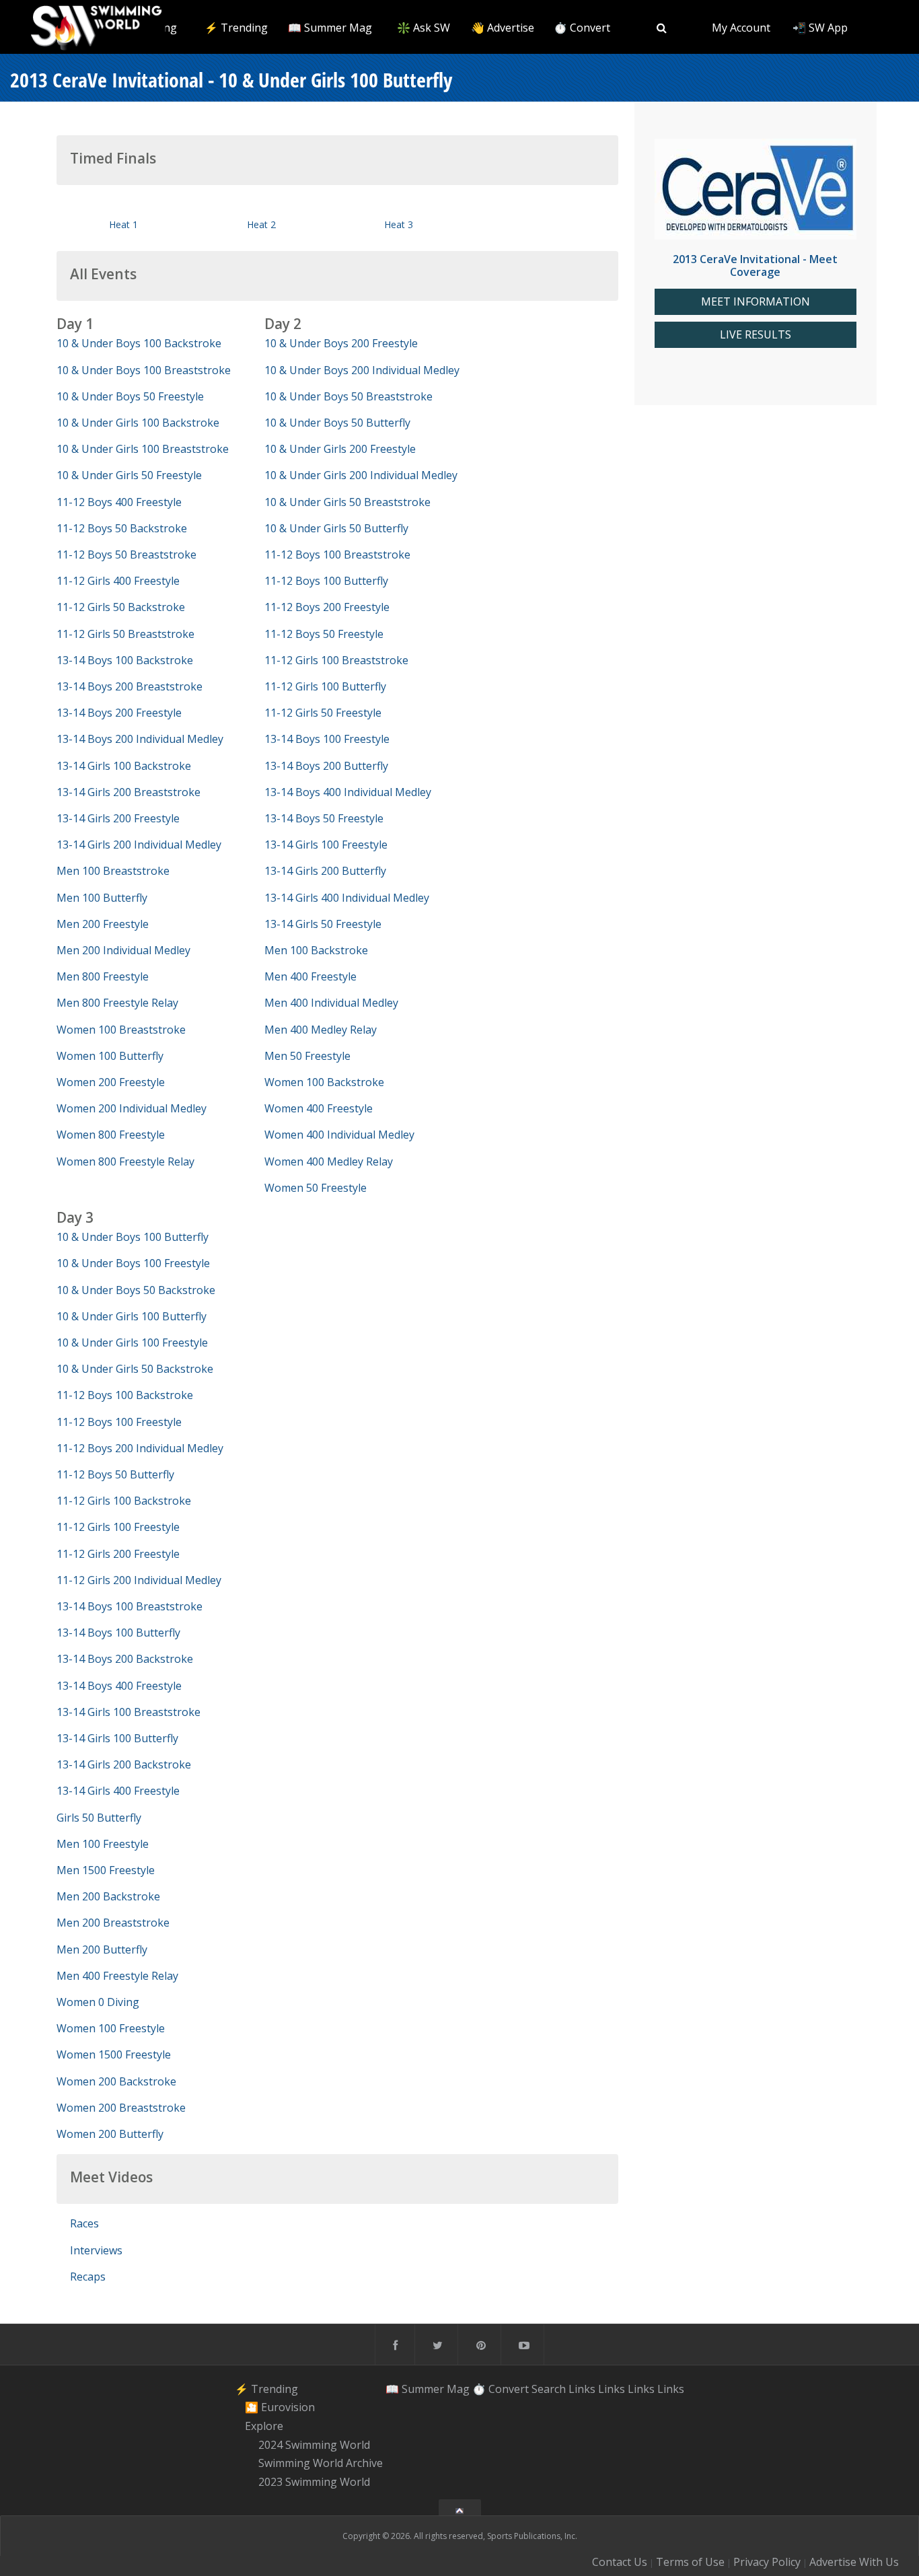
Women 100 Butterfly (110, 1056)
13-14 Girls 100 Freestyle (326, 845)
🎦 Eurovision (280, 2407)
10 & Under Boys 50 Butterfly (337, 423)
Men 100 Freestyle (103, 1844)
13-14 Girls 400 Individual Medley (347, 898)
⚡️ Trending (236, 28)
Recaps (88, 2277)
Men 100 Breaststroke (113, 871)
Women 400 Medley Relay (329, 1161)
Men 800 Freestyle (103, 976)
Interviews (96, 2250)
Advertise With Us (854, 2562)
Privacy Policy (767, 2562)
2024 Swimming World (314, 2445)
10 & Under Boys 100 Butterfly (133, 1237)
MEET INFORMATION (756, 302)
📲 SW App (820, 28)
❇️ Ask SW (424, 28)
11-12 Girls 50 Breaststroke (125, 634)
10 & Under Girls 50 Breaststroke (347, 502)
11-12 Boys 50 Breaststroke (126, 554)
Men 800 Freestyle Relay (117, 1003)
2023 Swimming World (314, 2482)
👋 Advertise (503, 28)
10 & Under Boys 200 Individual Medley (362, 370)
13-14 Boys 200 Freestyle (119, 713)
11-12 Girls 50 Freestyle (323, 713)
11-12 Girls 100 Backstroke (124, 1501)
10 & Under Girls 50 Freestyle (129, 475)
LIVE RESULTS (756, 335)
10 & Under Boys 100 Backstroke (139, 343)
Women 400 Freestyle (319, 1108)
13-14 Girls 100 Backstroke (124, 766)
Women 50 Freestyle (316, 1188)
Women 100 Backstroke (324, 1082)
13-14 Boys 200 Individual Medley (140, 739)
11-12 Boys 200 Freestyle (327, 607)
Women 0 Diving (98, 2002)
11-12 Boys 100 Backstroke (125, 1395)
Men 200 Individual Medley (123, 950)
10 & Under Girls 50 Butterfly (336, 528)
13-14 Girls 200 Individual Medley (139, 845)
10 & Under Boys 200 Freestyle (341, 343)
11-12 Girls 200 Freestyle (118, 1554)
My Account (741, 28)
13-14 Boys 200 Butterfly (326, 766)
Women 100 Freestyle (111, 2028)
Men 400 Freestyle (310, 976)
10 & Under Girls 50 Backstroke (135, 1369)
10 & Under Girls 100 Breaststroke (143, 449)
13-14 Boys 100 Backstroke (125, 660)
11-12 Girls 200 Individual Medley (139, 1580)
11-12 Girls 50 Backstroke (121, 607)
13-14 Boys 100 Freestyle (327, 739)
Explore (264, 2426)
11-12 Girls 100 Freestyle (118, 1527)
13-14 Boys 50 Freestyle (324, 818)
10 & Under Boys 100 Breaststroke (144, 370)
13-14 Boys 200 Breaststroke (130, 686)
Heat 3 (399, 224)
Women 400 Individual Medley (339, 1135)
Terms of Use (690, 2562)
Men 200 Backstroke (108, 1896)
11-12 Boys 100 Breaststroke (337, 554)
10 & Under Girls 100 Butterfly (132, 1316)
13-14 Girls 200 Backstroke (124, 1764)
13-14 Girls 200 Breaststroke (128, 792)
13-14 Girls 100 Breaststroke (128, 1712)
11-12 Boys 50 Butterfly (115, 1474)
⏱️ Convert (582, 28)
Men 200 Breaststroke (113, 1923)
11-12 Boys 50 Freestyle (324, 634)
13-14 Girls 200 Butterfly (325, 871)
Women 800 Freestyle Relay (125, 1161)
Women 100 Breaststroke (121, 1030)
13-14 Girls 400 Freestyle (118, 1791)
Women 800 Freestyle (111, 1135)
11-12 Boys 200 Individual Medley (140, 1448)
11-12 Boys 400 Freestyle (119, 502)
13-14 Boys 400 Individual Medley (348, 792)
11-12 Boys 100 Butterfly (326, 581)
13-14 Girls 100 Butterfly (117, 1738)
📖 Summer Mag (330, 28)
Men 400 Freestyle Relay (117, 1976)
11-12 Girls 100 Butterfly (325, 686)
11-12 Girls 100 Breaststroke (336, 660)
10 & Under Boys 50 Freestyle (130, 396)
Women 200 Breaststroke (121, 2108)
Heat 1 (123, 224)
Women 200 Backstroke (116, 2081)
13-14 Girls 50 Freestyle (323, 924)
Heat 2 (261, 224)
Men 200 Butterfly (102, 1949)
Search (549, 2389)
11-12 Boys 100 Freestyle (119, 1422)
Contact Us (620, 2562)
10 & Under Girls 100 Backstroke (138, 423)
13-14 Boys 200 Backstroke (125, 1659)
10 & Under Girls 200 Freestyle (340, 449)
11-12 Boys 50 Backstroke (122, 528)
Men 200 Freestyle (103, 924)
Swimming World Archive (321, 2464)
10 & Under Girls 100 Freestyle (132, 1343)
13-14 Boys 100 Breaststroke (130, 1606)
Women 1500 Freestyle (114, 2054)
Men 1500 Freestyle (106, 1870)
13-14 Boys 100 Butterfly (118, 1633)
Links (582, 2389)
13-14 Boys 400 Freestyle (119, 1686)
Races (84, 2223)
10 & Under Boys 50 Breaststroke (348, 396)
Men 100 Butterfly (102, 898)
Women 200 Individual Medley (132, 1108)
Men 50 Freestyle (307, 1056)
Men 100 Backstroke (316, 950)
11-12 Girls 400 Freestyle (118, 581)
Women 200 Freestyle (111, 1082)
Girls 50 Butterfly (99, 1818)
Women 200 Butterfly (110, 2134)
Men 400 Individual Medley (331, 1003)
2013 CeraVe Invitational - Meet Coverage (755, 265)
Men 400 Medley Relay (321, 1030)
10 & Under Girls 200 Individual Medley (361, 475)
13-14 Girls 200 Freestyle (118, 818)
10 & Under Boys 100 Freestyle (133, 1263)
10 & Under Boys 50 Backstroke (136, 1290)
